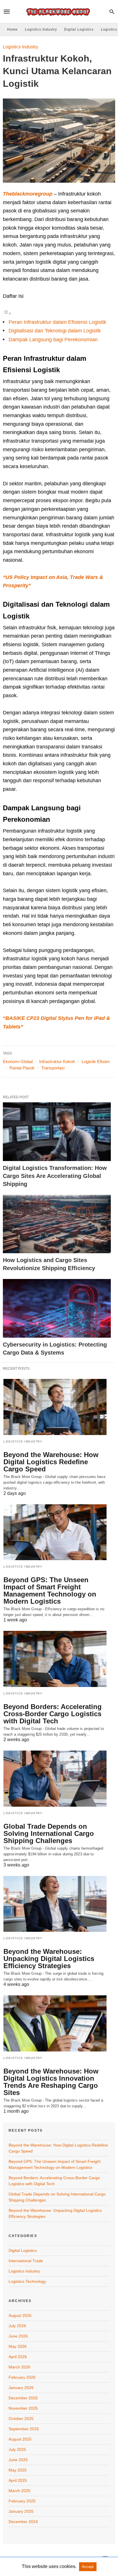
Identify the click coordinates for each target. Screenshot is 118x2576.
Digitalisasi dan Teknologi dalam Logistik (55, 331)
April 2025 (18, 2480)
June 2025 (18, 2460)
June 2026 (18, 2336)
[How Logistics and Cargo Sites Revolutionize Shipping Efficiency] (57, 1224)
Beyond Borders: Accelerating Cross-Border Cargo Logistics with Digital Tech (53, 1714)
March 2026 (19, 2367)
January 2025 (21, 2511)
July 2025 (17, 2449)
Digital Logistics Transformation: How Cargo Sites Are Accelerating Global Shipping (55, 1176)
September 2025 (24, 2429)
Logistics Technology (27, 2281)
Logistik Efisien (96, 1062)
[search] (112, 12)
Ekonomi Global (18, 1062)
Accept (88, 2567)
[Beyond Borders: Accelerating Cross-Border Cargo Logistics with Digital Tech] (55, 1659)
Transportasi (53, 1068)
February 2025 (22, 2501)
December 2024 (23, 2522)
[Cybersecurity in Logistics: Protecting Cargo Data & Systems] (57, 1308)
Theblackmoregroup (28, 194)
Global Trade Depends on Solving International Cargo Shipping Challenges (49, 1833)
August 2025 (20, 2439)
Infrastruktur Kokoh (57, 1062)
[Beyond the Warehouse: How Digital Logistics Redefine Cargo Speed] (55, 1407)
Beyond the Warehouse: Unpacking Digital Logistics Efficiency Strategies (49, 1959)
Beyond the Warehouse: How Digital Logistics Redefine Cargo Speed (51, 1462)
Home (12, 29)
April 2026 (18, 2357)
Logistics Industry (41, 29)
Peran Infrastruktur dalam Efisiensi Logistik (57, 322)
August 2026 (20, 2315)
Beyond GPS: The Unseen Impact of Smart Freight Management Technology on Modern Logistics (50, 1590)
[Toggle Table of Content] (7, 313)
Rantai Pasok (22, 1068)
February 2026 (22, 2377)
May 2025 (18, 2470)
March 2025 (19, 2491)
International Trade (26, 2261)
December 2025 (23, 2398)
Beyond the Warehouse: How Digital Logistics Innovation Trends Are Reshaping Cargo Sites (51, 2082)
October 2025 (21, 2419)
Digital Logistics (79, 29)
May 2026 (18, 2346)
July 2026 (17, 2326)
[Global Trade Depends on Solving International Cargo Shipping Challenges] (55, 1779)
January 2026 (21, 2388)
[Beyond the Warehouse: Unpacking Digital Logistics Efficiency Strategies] (55, 1904)
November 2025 (23, 2408)
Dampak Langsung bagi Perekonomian (53, 340)
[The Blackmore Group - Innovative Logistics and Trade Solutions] (59, 12)
